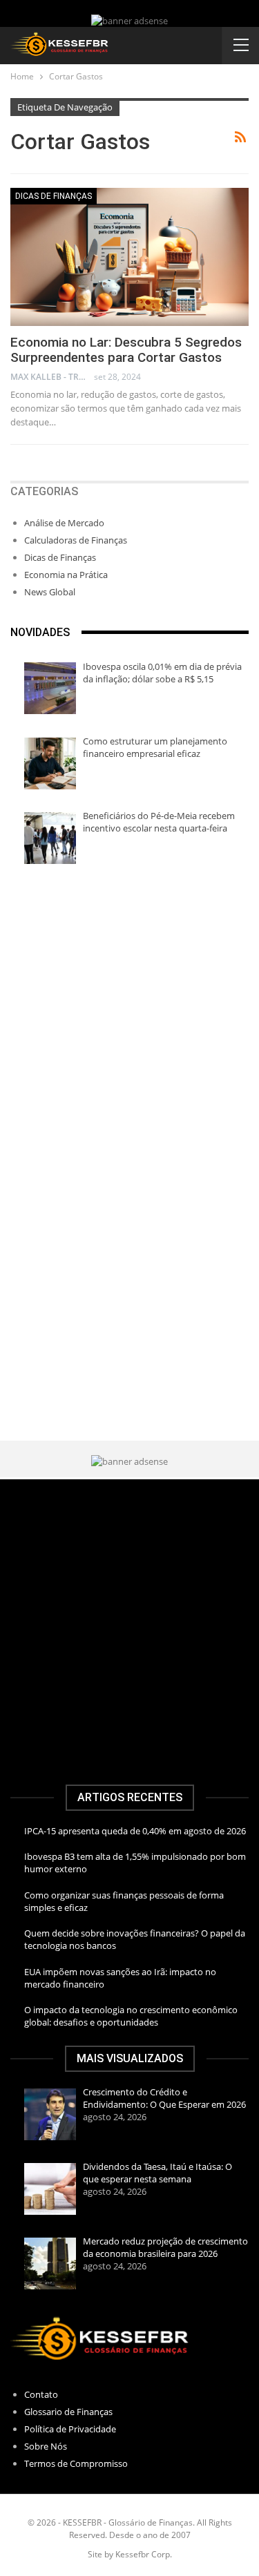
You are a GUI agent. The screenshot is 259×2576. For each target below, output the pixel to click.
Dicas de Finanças (54, 196)
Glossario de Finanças (68, 2412)
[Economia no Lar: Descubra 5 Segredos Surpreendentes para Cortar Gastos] (129, 257)
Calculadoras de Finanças (76, 540)
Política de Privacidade (70, 2429)
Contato (41, 2394)
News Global (50, 592)
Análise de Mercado (64, 523)
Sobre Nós (46, 2446)
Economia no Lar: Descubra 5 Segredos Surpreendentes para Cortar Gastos (126, 350)
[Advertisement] (129, 1021)
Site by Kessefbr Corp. (130, 2554)
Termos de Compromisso (76, 2463)
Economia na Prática (66, 575)
